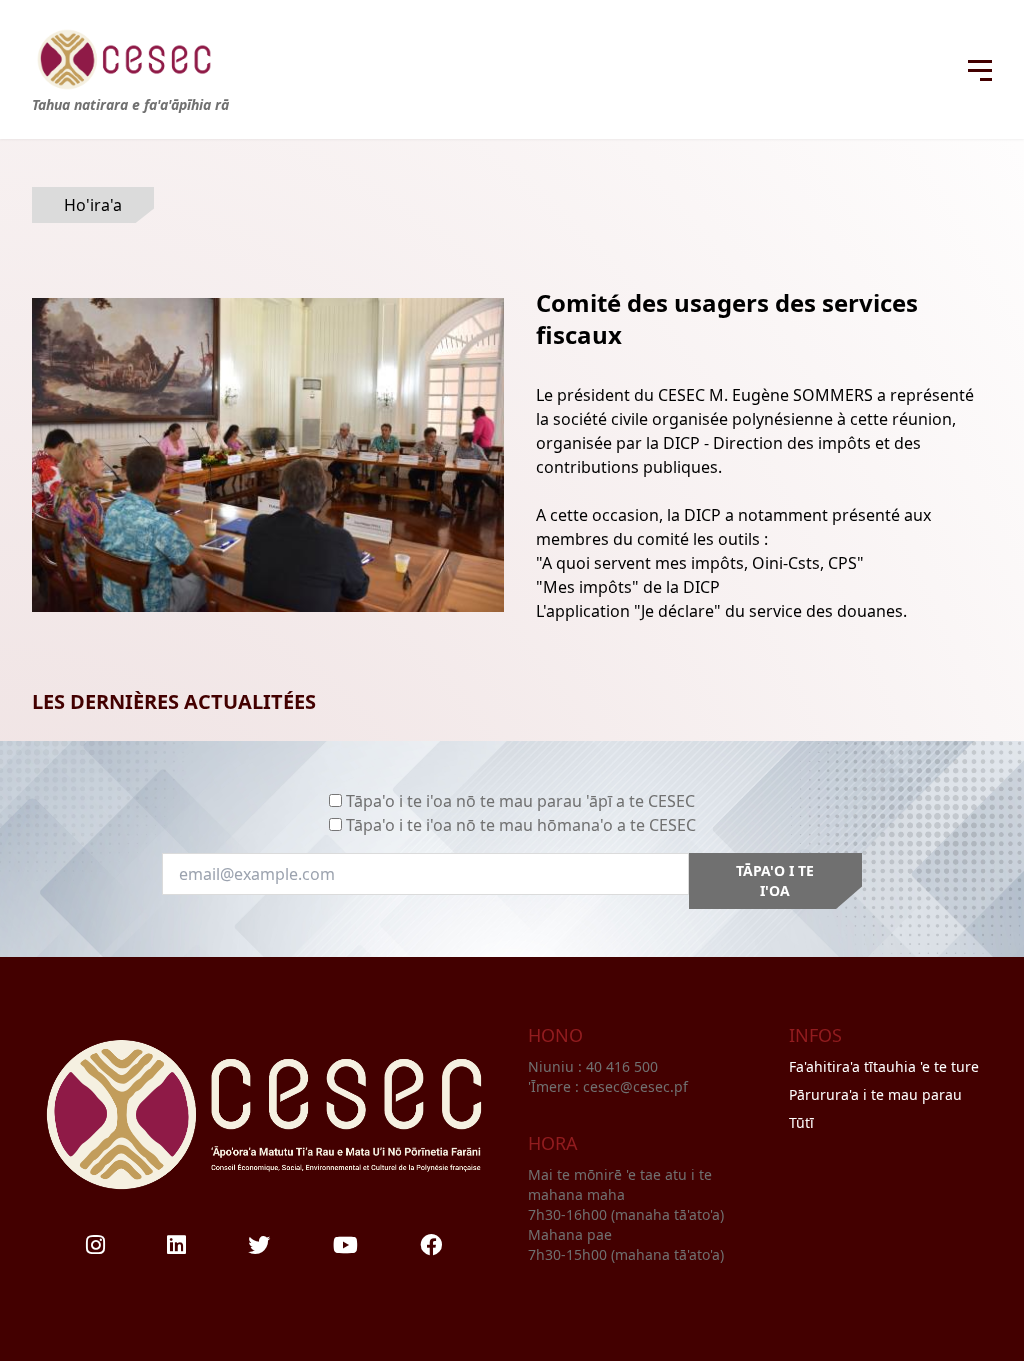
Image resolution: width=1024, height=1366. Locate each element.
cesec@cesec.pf (635, 1086)
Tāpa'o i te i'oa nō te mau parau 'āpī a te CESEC (520, 801)
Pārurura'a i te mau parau (875, 1094)
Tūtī (801, 1122)
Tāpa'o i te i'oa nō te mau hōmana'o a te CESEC (521, 825)
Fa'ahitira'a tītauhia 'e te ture (884, 1066)
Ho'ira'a (93, 205)
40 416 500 (624, 1066)
